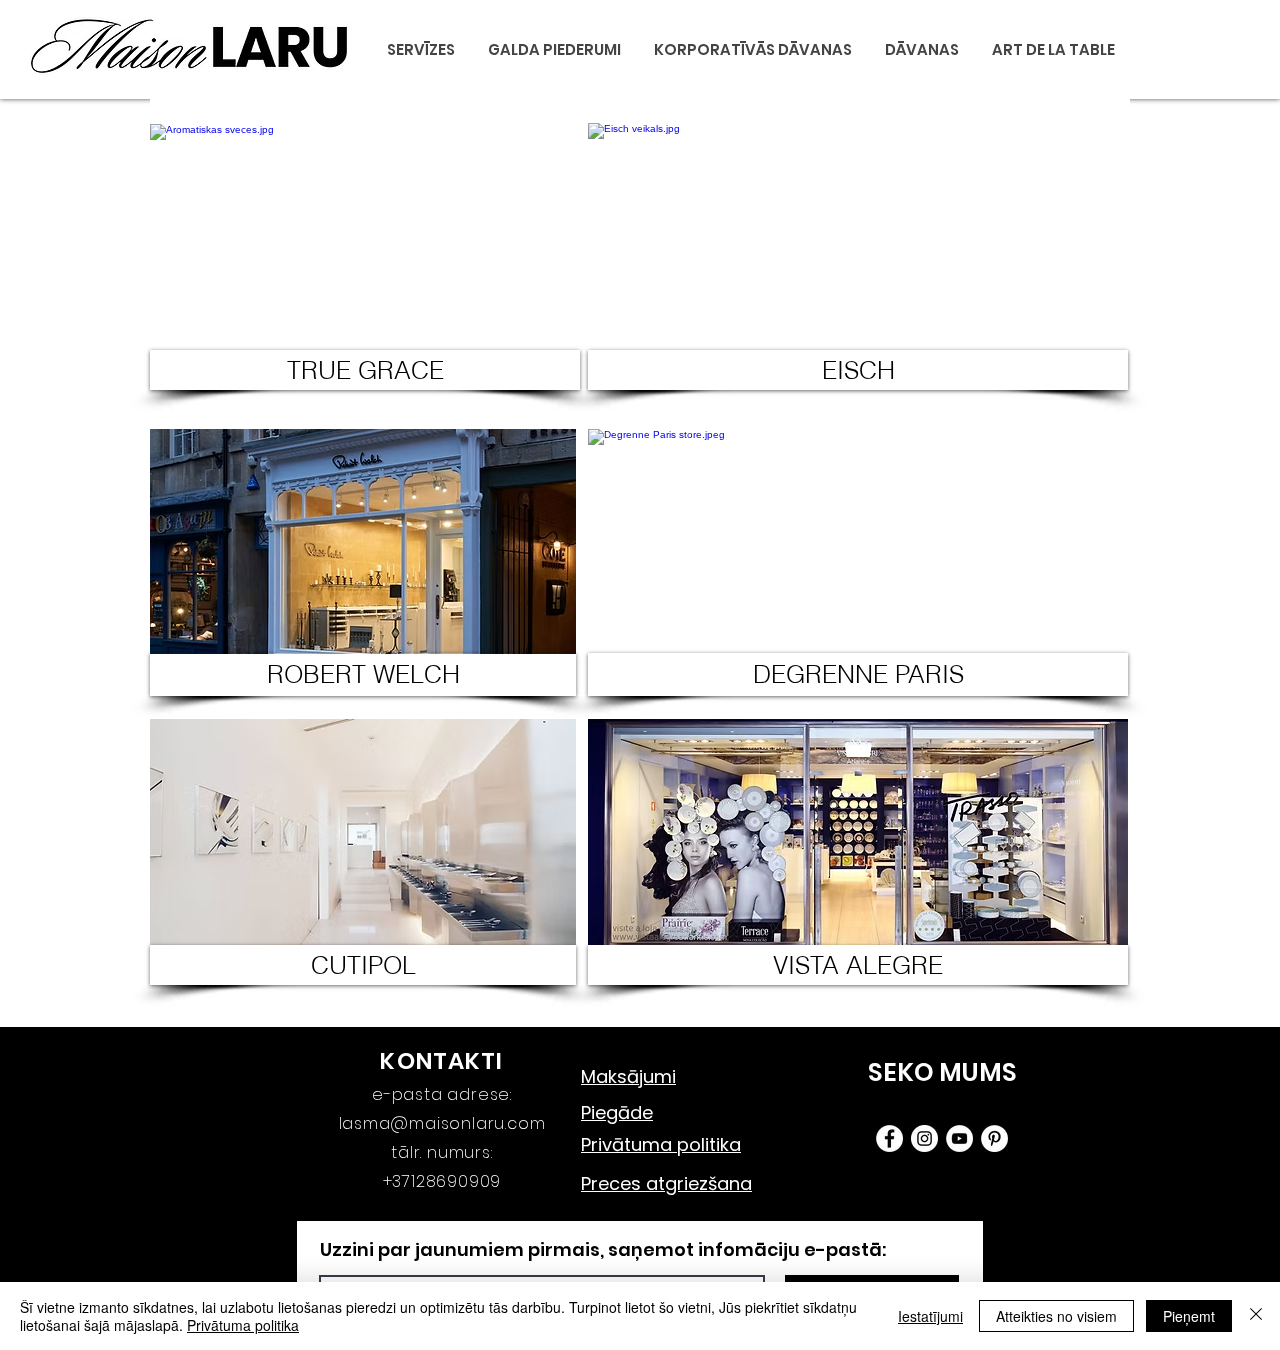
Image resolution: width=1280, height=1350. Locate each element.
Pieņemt (1189, 1316)
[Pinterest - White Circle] (994, 1138)
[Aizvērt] (1256, 1316)
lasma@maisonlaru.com (442, 1123)
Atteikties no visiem (1056, 1316)
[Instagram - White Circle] (924, 1138)
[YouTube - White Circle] (959, 1138)
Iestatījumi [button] (930, 1316)
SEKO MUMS (942, 1072)
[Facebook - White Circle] (889, 1138)
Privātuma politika (243, 1325)
